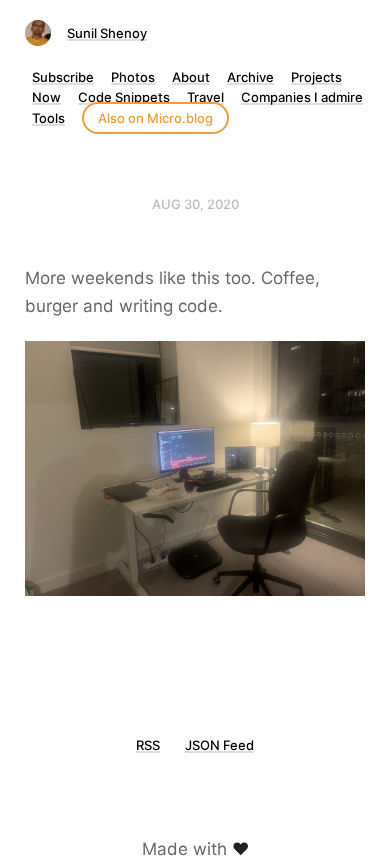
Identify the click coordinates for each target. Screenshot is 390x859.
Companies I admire (302, 97)
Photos (133, 77)
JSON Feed (219, 745)
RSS (148, 745)
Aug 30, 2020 (195, 204)
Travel (205, 97)
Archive (250, 77)
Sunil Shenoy (107, 33)
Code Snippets (124, 97)
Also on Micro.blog (155, 118)
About (191, 77)
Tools (48, 118)
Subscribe (63, 77)
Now (46, 97)
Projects (316, 77)
